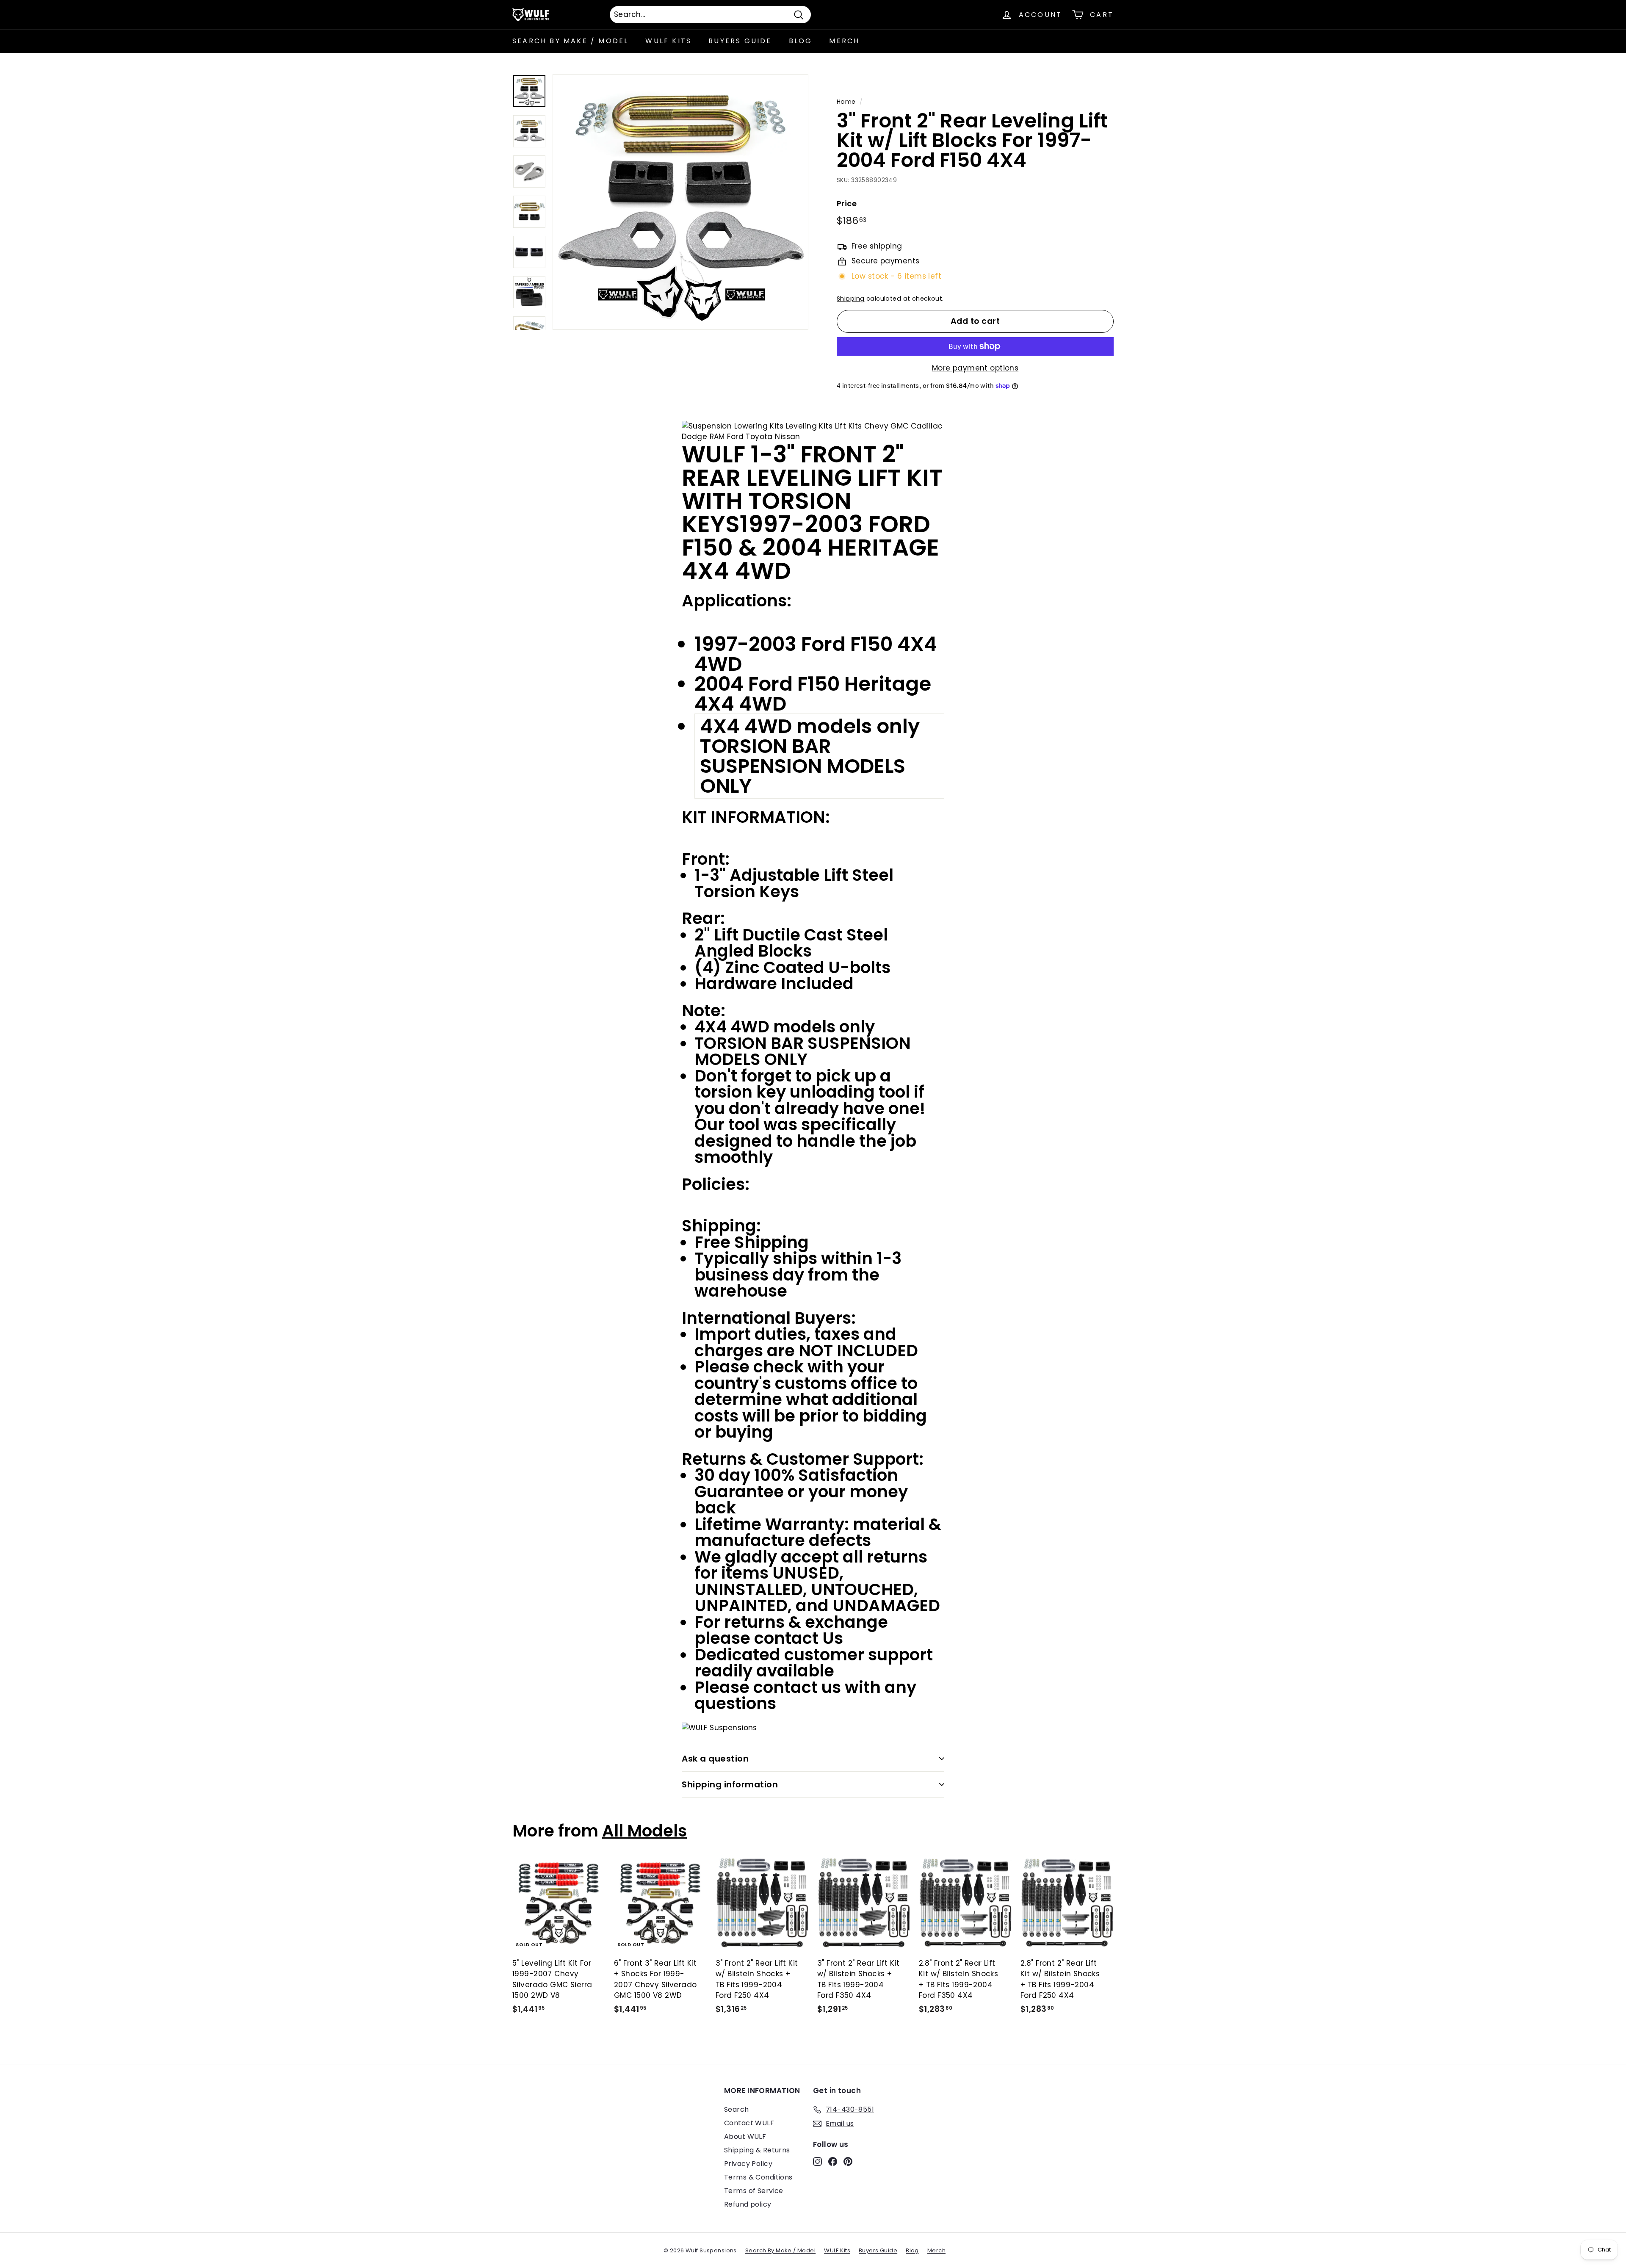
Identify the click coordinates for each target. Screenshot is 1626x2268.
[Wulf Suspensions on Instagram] (817, 2161)
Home (846, 102)
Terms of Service (754, 2191)
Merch (844, 41)
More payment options (975, 368)
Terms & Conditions (758, 2177)
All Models (644, 1831)
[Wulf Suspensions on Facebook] (833, 2161)
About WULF (745, 2137)
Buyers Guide (740, 41)
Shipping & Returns (757, 2150)
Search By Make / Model (570, 41)
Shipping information (730, 1784)
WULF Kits (668, 41)
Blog (801, 41)
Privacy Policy (748, 2164)
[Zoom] (680, 202)
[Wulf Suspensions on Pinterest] (848, 2161)
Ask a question (715, 1759)
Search (737, 2109)
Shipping (850, 299)
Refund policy (748, 2204)
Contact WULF (749, 2123)
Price (847, 203)
